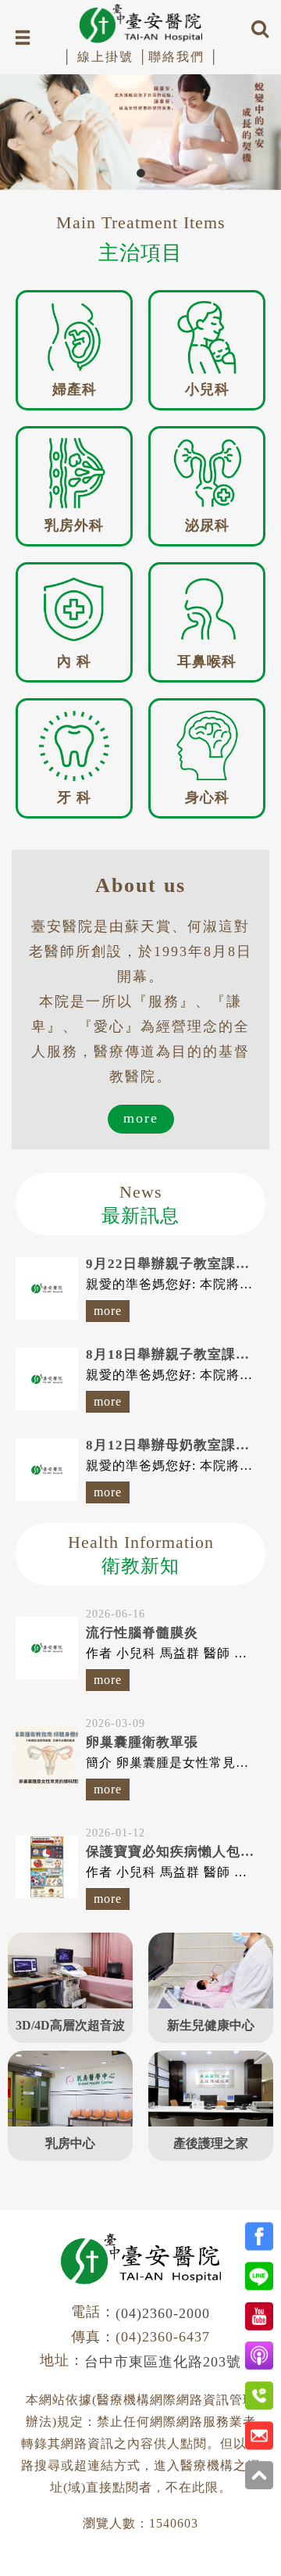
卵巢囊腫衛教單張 (142, 1742)
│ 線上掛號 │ (105, 57)
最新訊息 (140, 1204)
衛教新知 (141, 1554)
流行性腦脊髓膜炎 (142, 1633)
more (141, 1118)
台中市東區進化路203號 (163, 2362)
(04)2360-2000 (163, 2313)
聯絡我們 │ (184, 57)
